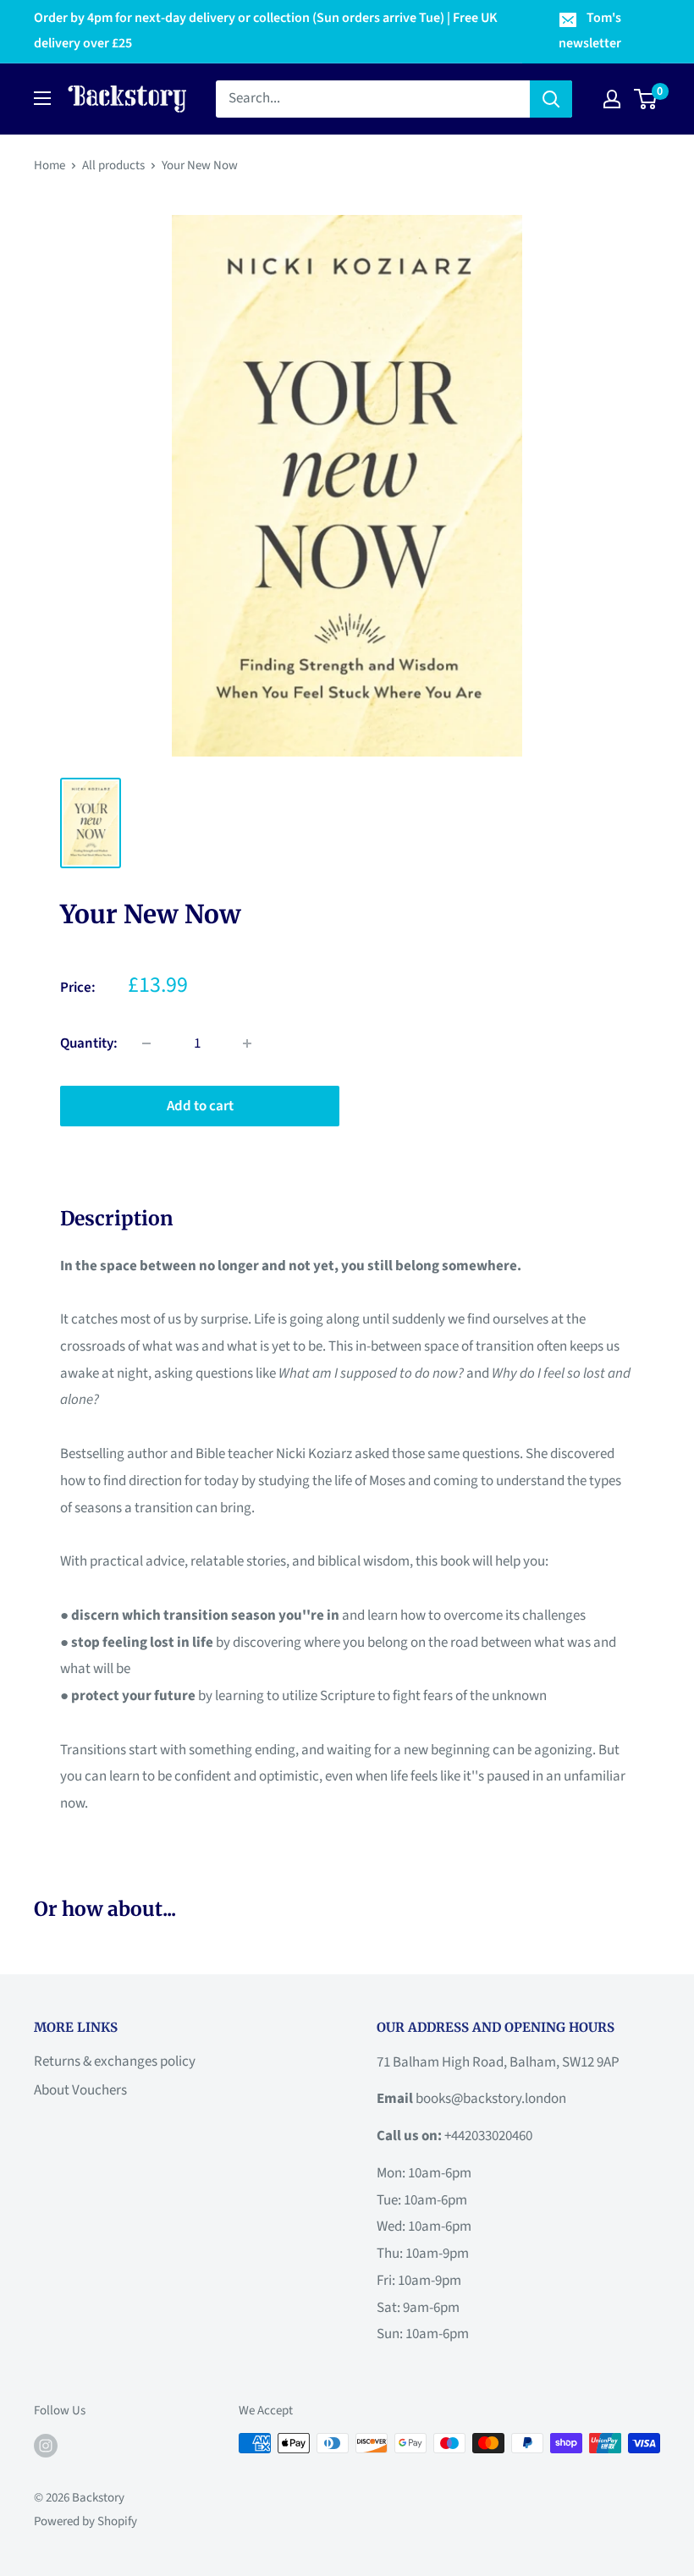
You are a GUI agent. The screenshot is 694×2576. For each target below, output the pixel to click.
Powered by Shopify (85, 2521)
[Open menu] (42, 98)
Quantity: (89, 1043)
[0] (646, 99)
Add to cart (200, 1106)
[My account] (612, 99)
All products (113, 165)
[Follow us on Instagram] (46, 2445)
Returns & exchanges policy (115, 2061)
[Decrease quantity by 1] (146, 1043)
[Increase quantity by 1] (247, 1043)
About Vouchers (80, 2090)
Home (50, 165)
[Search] (551, 99)
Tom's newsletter (590, 30)
